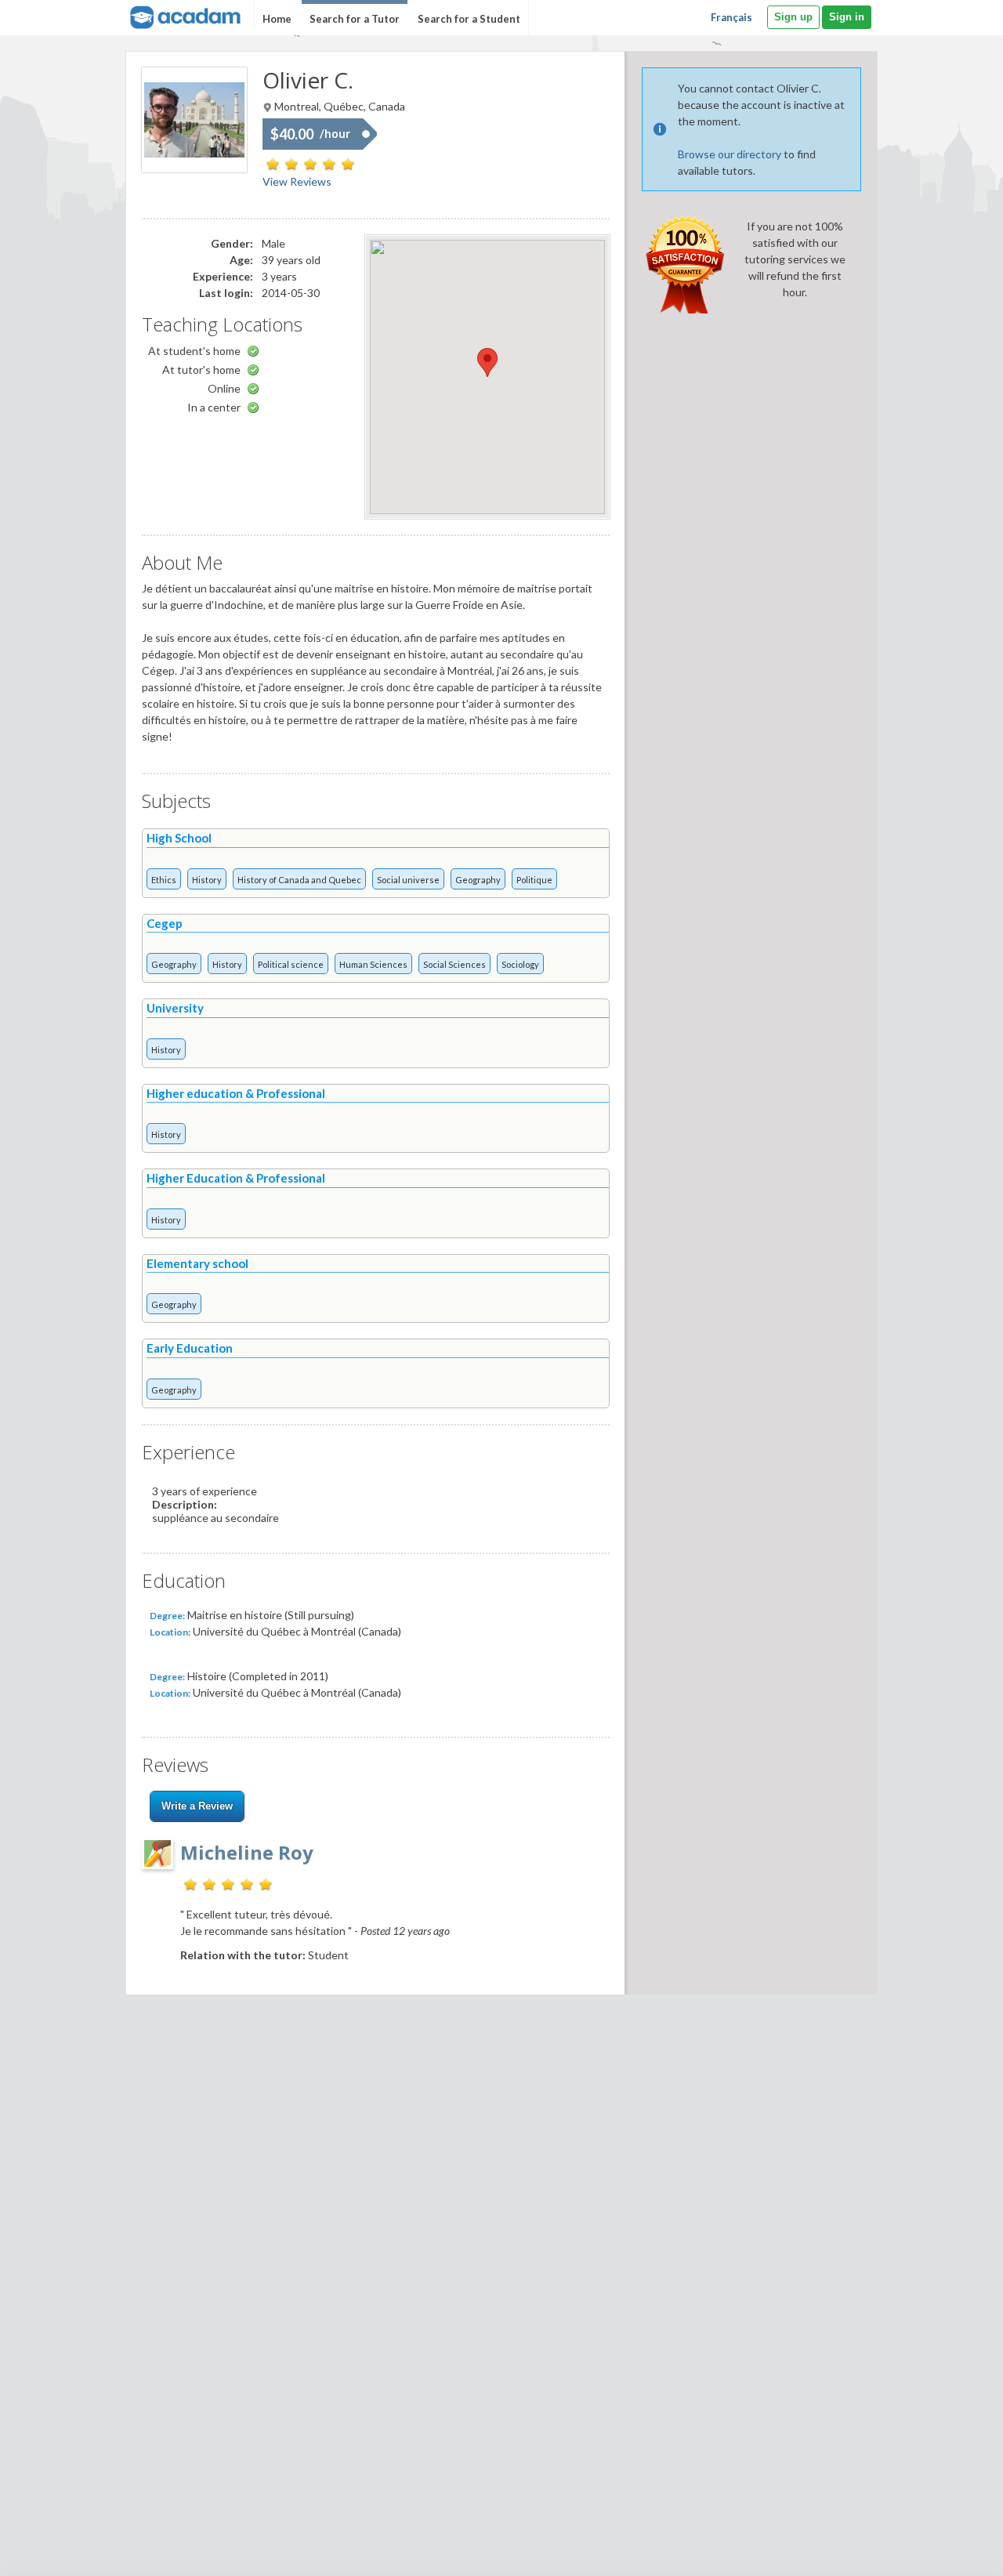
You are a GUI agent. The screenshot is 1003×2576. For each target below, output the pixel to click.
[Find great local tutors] (184, 15)
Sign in (847, 17)
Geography (478, 880)
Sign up (793, 17)
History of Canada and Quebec (299, 880)
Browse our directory (730, 154)
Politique (534, 880)
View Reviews (297, 181)
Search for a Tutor (355, 19)
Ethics (164, 880)
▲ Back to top (951, 2551)
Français (731, 17)
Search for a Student (469, 19)
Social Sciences (454, 964)
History (207, 880)
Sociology (520, 964)
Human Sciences (373, 964)
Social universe (408, 880)
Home (277, 19)
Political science (291, 964)
